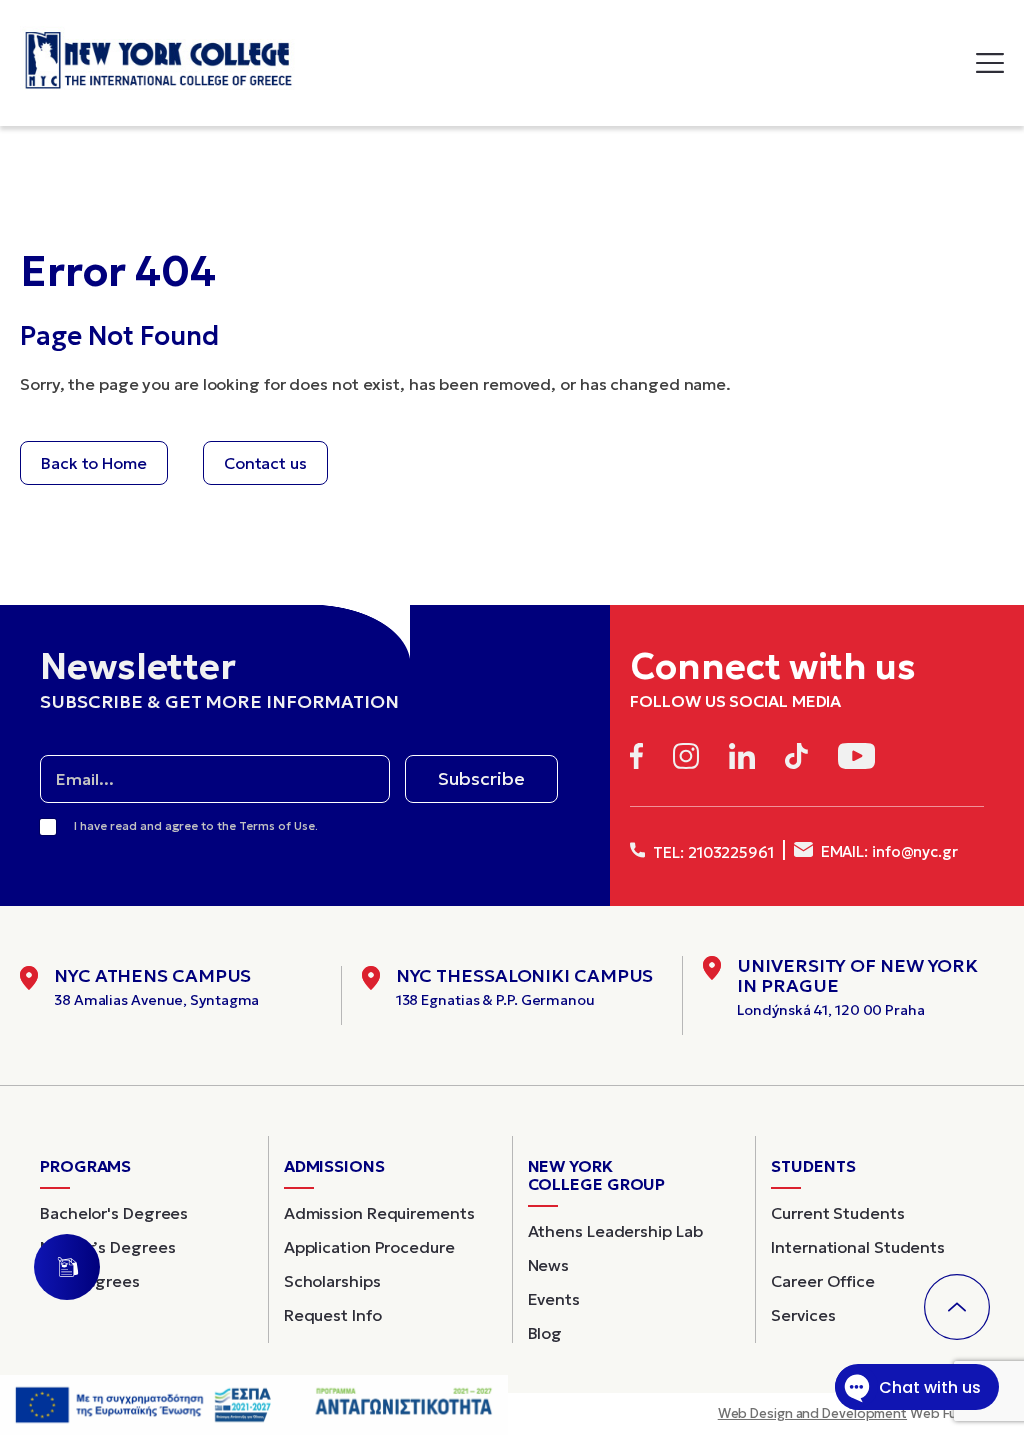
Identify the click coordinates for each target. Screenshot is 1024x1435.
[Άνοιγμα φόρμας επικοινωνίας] (67, 1267)
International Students (858, 1247)
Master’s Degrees (107, 1247)
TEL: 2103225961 (711, 852)
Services (803, 1315)
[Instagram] (686, 759)
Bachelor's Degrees (114, 1213)
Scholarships (332, 1281)
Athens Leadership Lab (615, 1231)
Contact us (265, 463)
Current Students (837, 1213)
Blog (545, 1333)
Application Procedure (369, 1247)
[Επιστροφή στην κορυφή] (957, 1307)
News (549, 1265)
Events (554, 1299)
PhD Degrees (90, 1281)
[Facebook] (636, 759)
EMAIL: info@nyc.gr (887, 851)
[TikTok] (796, 759)
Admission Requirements (379, 1213)
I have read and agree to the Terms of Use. (196, 825)
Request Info (333, 1315)
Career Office (823, 1281)
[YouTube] (856, 759)
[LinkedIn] (742, 759)
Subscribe (481, 778)
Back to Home (94, 463)
